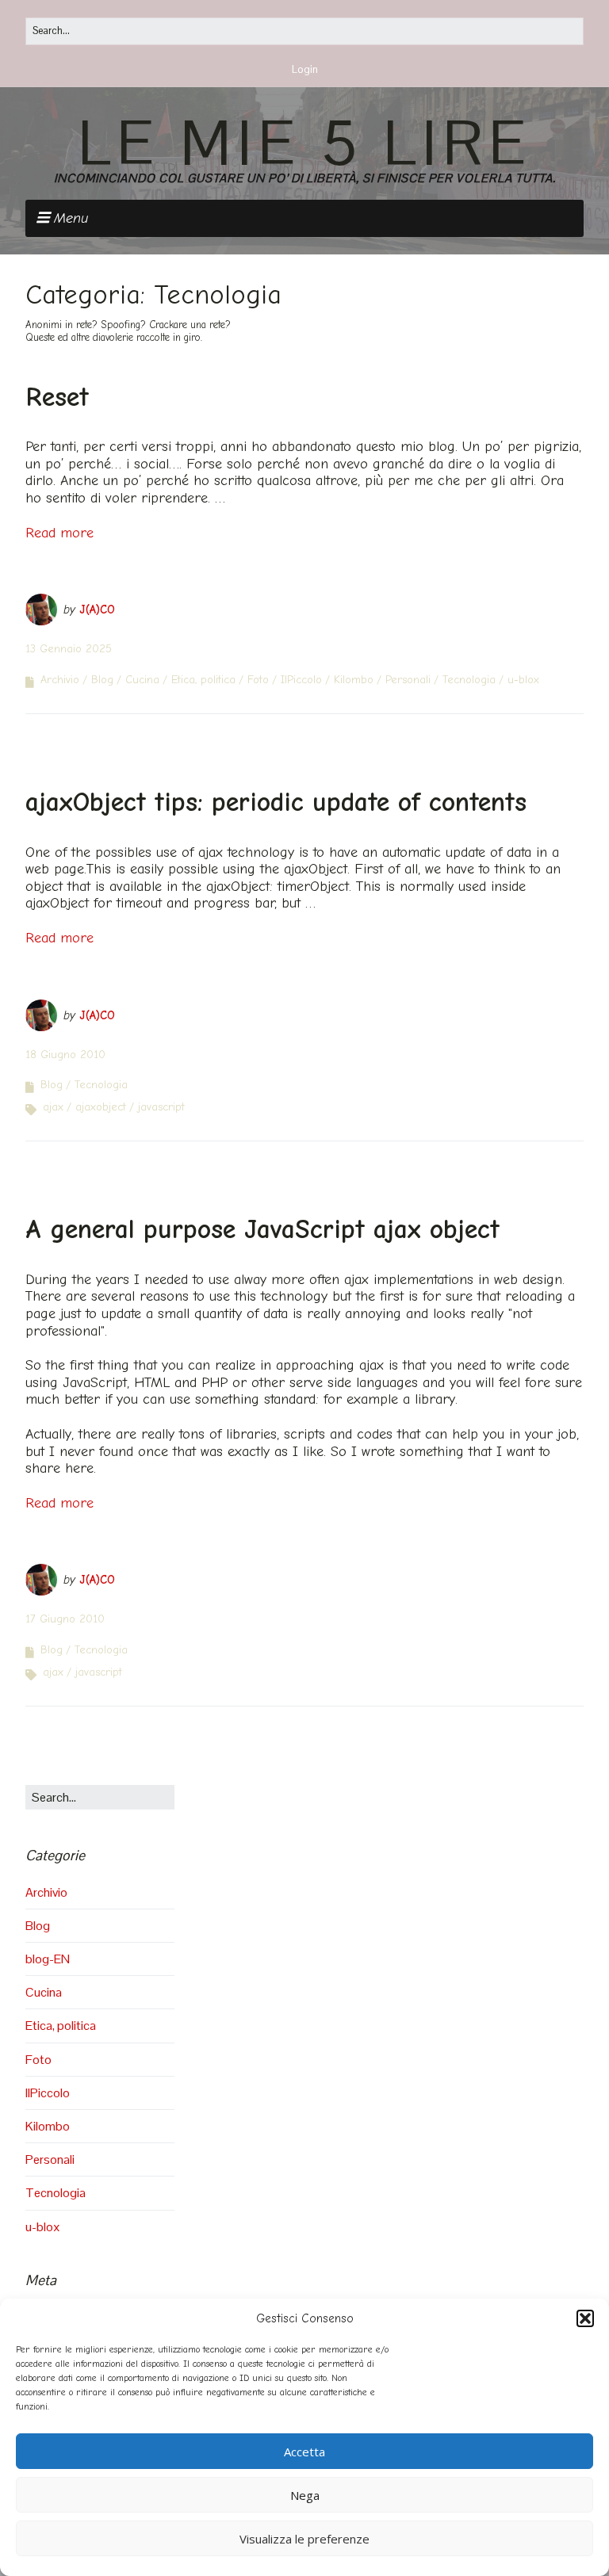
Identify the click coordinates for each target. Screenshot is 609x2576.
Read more (59, 533)
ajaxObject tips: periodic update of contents (276, 802)
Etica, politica (203, 680)
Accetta (304, 2452)
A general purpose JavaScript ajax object (262, 1229)
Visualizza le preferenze (304, 2539)
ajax (53, 1107)
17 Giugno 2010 (65, 1619)
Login (305, 69)
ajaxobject (101, 1107)
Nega (305, 2495)
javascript (161, 1107)
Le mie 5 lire (305, 143)
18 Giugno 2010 (65, 1055)
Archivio (60, 680)
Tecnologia (469, 680)
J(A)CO (97, 610)
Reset (57, 397)
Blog (102, 680)
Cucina (142, 680)
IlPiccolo (301, 680)
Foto (258, 680)
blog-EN (48, 1959)
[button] (585, 2318)
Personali (408, 680)
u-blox (523, 680)
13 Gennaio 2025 (69, 649)
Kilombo (354, 680)
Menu (71, 218)
